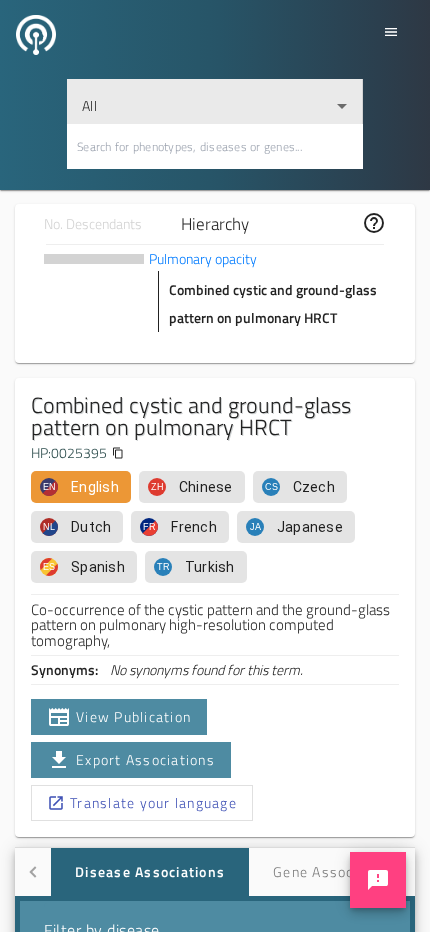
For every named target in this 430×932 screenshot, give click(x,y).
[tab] (150, 872)
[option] (81, 487)
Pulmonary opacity (203, 258)
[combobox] (215, 101)
